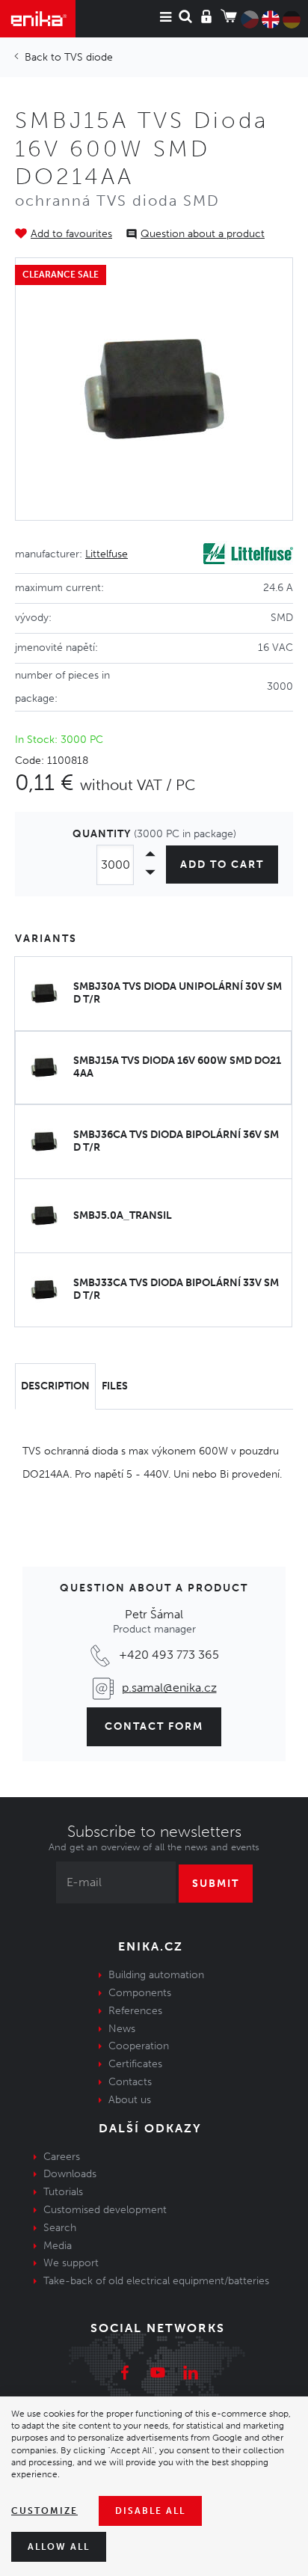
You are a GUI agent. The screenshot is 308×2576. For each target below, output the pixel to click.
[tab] (55, 1386)
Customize (44, 2511)
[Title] (154, 389)
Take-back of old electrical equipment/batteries (156, 2281)
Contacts (130, 2082)
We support (71, 2263)
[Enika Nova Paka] (38, 19)
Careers (62, 2157)
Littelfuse (107, 554)
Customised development (105, 2210)
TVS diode (89, 57)
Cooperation (139, 2046)
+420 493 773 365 (169, 1655)
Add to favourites (71, 234)
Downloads (70, 2174)
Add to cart (222, 865)
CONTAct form (154, 1726)
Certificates (135, 2064)
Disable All (150, 2511)
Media (58, 2246)
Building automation (156, 1975)
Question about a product (203, 234)
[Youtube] (158, 2375)
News (122, 2029)
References (135, 2011)
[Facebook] (125, 2375)
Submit (216, 1884)
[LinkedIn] (191, 2375)
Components (140, 1993)
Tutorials (63, 2192)
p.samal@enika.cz (169, 1688)
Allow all (59, 2547)
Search (60, 2228)
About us (130, 2100)
